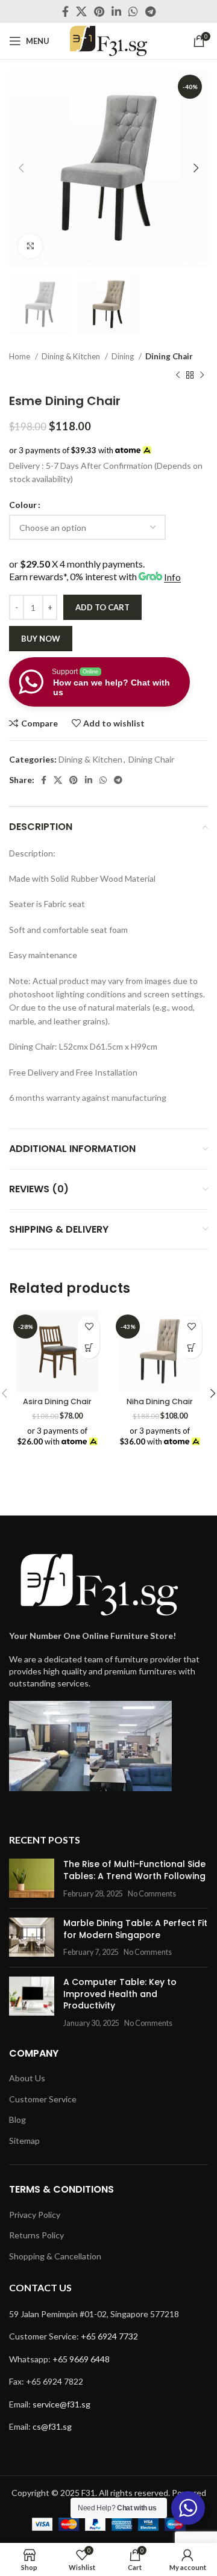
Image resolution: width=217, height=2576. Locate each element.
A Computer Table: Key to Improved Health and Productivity (120, 1994)
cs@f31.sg (52, 2426)
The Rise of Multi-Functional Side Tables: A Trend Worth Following (134, 1870)
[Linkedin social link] (116, 11)
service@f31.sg (61, 2404)
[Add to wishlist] (89, 1327)
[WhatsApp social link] (133, 11)
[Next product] (202, 376)
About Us (27, 2078)
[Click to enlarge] (30, 246)
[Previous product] (178, 376)
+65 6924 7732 (109, 2336)
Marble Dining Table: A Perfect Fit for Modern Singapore (135, 1929)
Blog (17, 2119)
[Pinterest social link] (99, 11)
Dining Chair (169, 356)
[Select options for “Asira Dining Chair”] (89, 1348)
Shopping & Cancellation (55, 2256)
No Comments (152, 1894)
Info (172, 577)
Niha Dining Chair (160, 1401)
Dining (124, 356)
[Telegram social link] (150, 11)
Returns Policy (36, 2235)
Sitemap (24, 2141)
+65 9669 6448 (81, 2359)
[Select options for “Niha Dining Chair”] (191, 1348)
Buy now (41, 639)
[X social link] (81, 11)
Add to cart (102, 607)
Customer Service (43, 2099)
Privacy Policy (35, 2215)
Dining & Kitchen (72, 356)
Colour (23, 505)
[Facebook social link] (65, 11)
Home (20, 356)
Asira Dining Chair (57, 1401)
